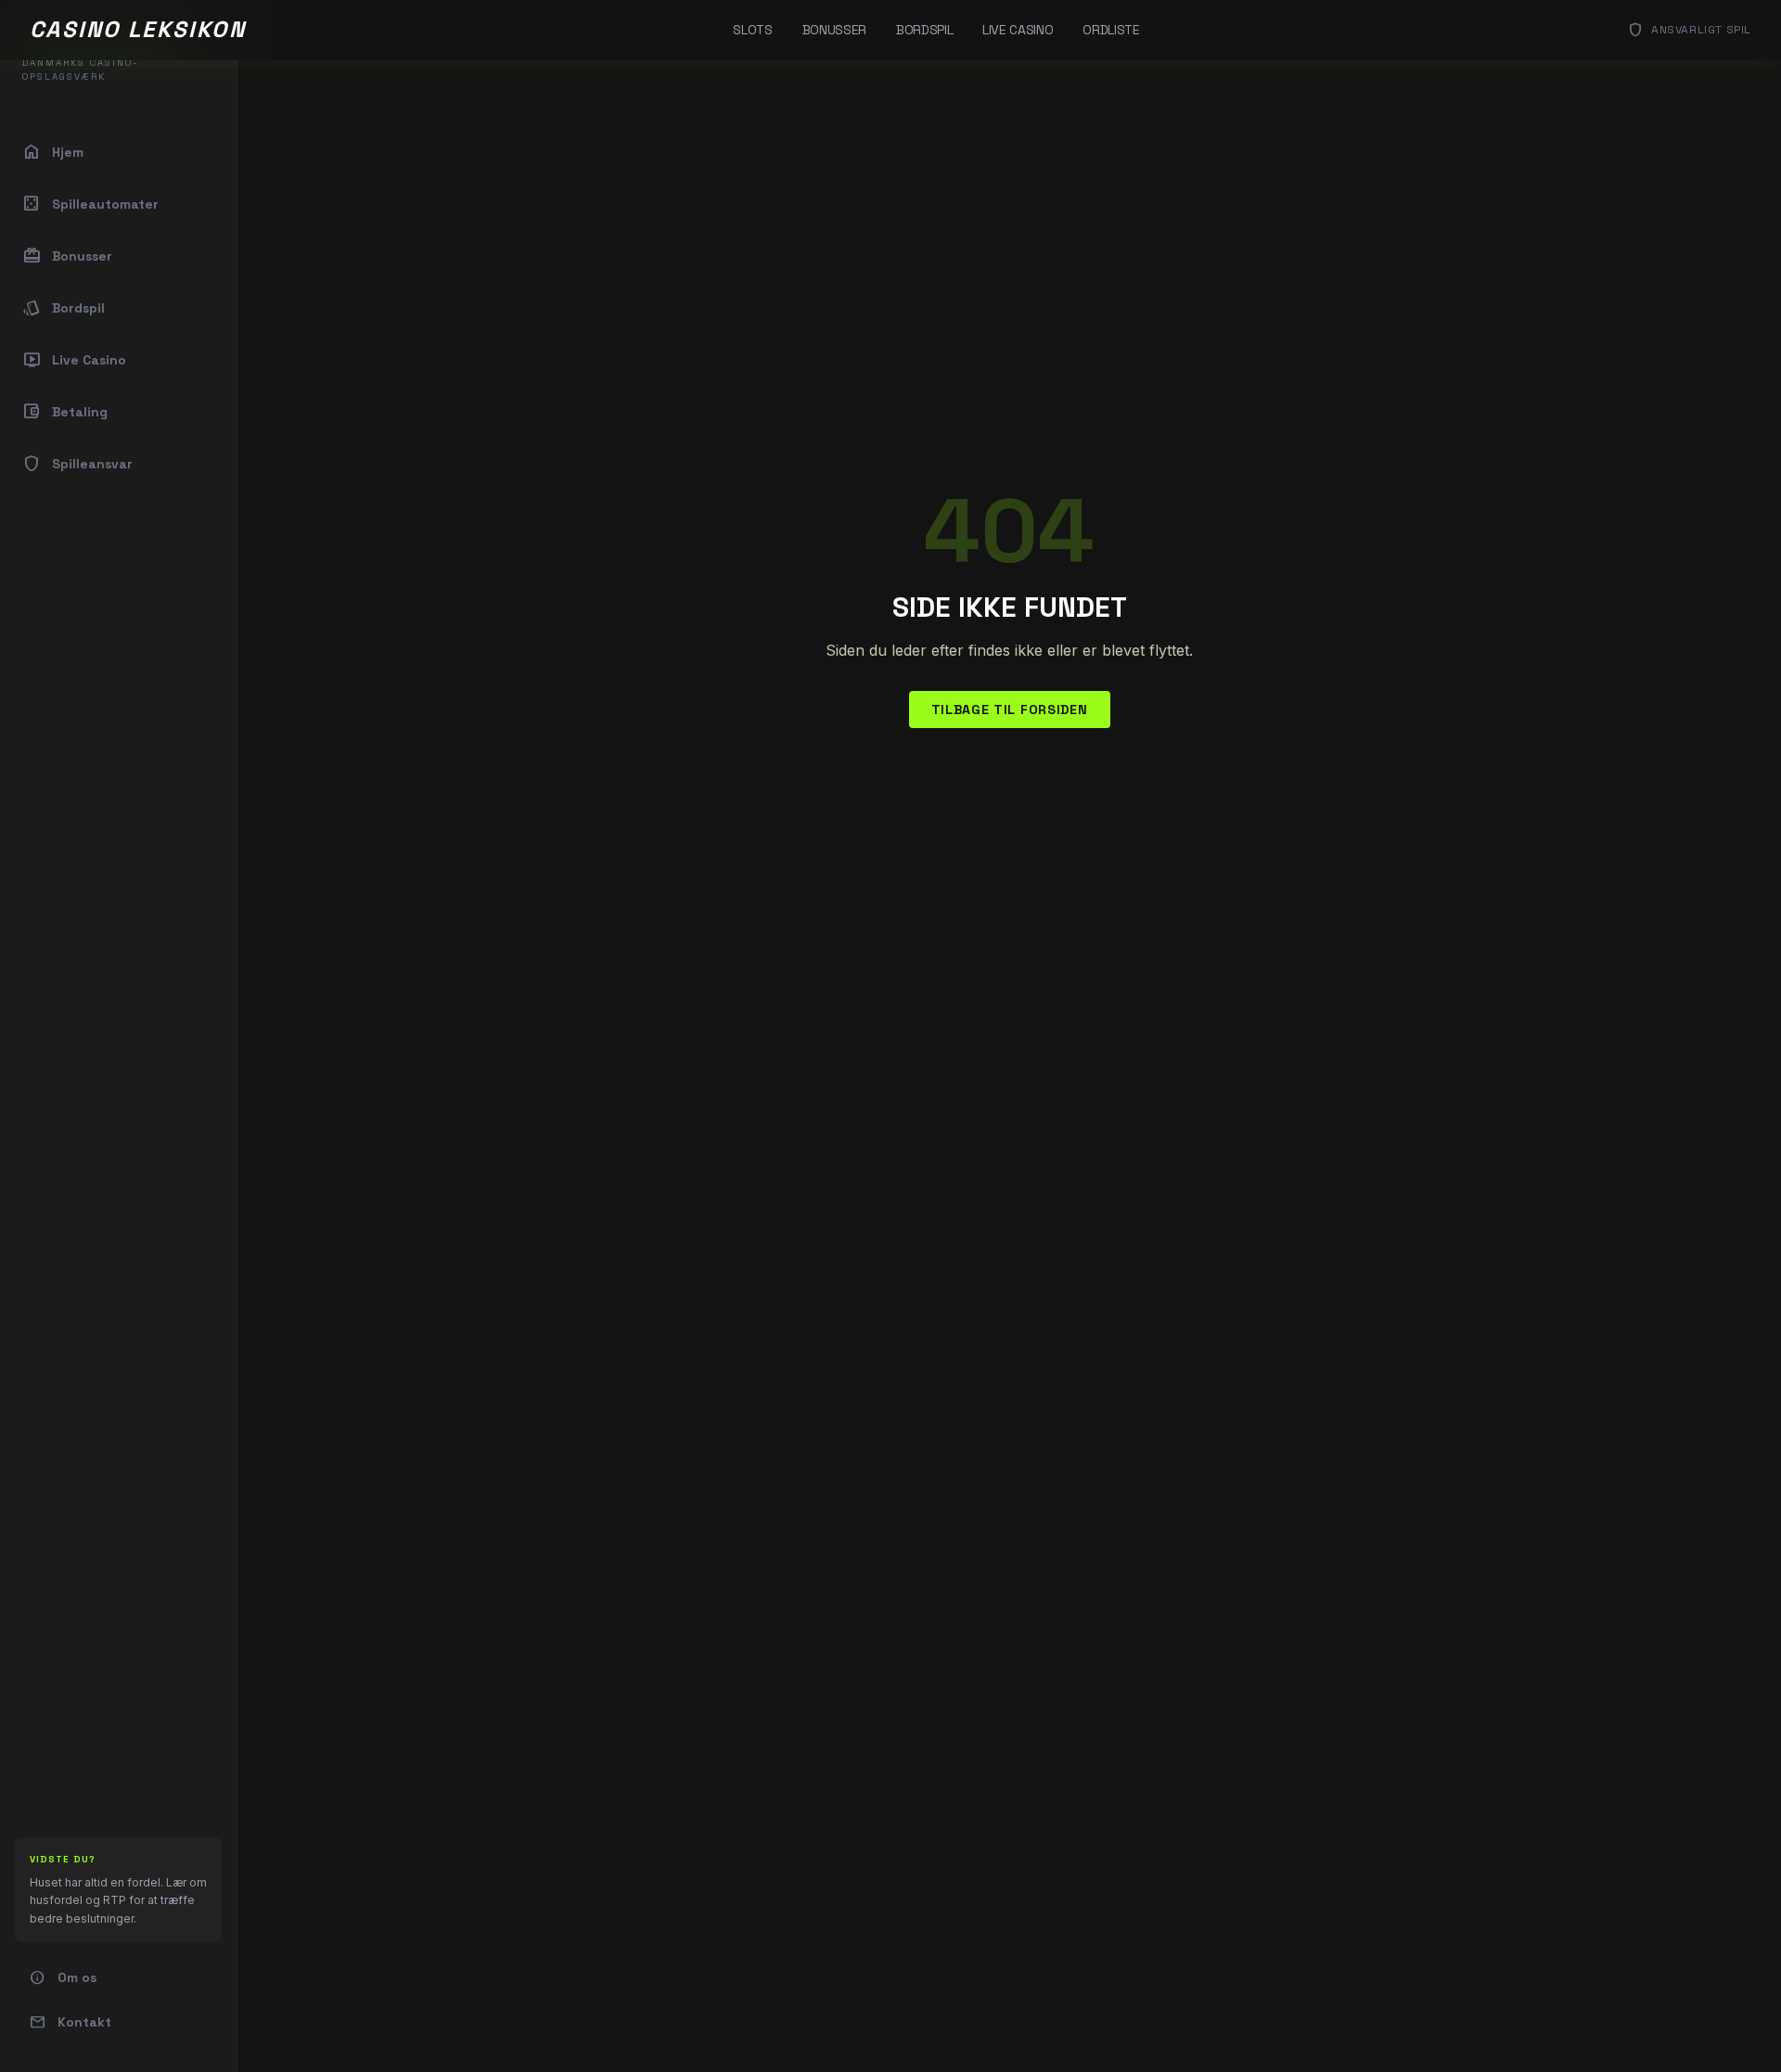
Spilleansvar (77, 464)
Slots (752, 30)
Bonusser (834, 30)
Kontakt (70, 2022)
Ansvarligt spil (1689, 30)
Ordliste (1111, 30)
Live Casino (1018, 30)
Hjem (53, 152)
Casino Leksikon (138, 29)
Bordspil (924, 30)
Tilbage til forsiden (1010, 710)
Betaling (65, 412)
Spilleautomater (90, 204)
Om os (63, 1977)
